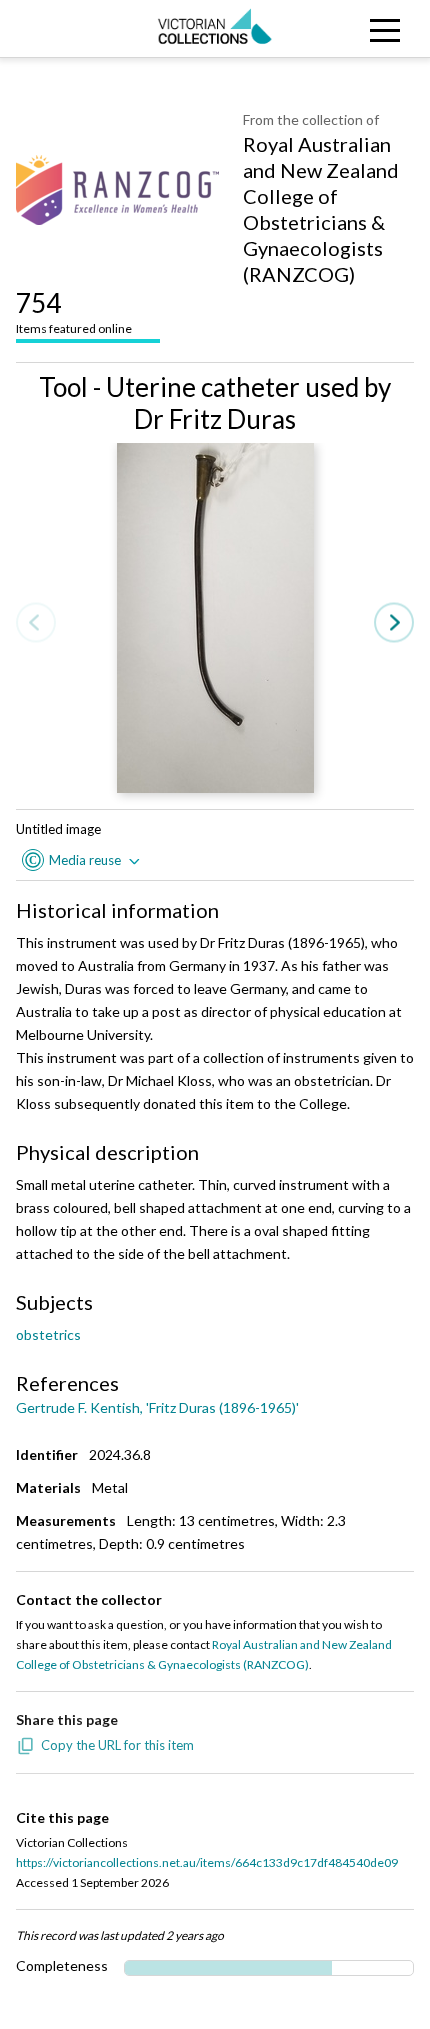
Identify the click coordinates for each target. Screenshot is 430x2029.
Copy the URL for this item (117, 1745)
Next (394, 623)
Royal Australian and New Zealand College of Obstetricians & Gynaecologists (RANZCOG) (321, 209)
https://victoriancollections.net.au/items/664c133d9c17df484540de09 (207, 1862)
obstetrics (48, 1334)
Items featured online (74, 311)
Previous (36, 623)
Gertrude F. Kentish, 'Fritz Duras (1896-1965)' (157, 1407)
